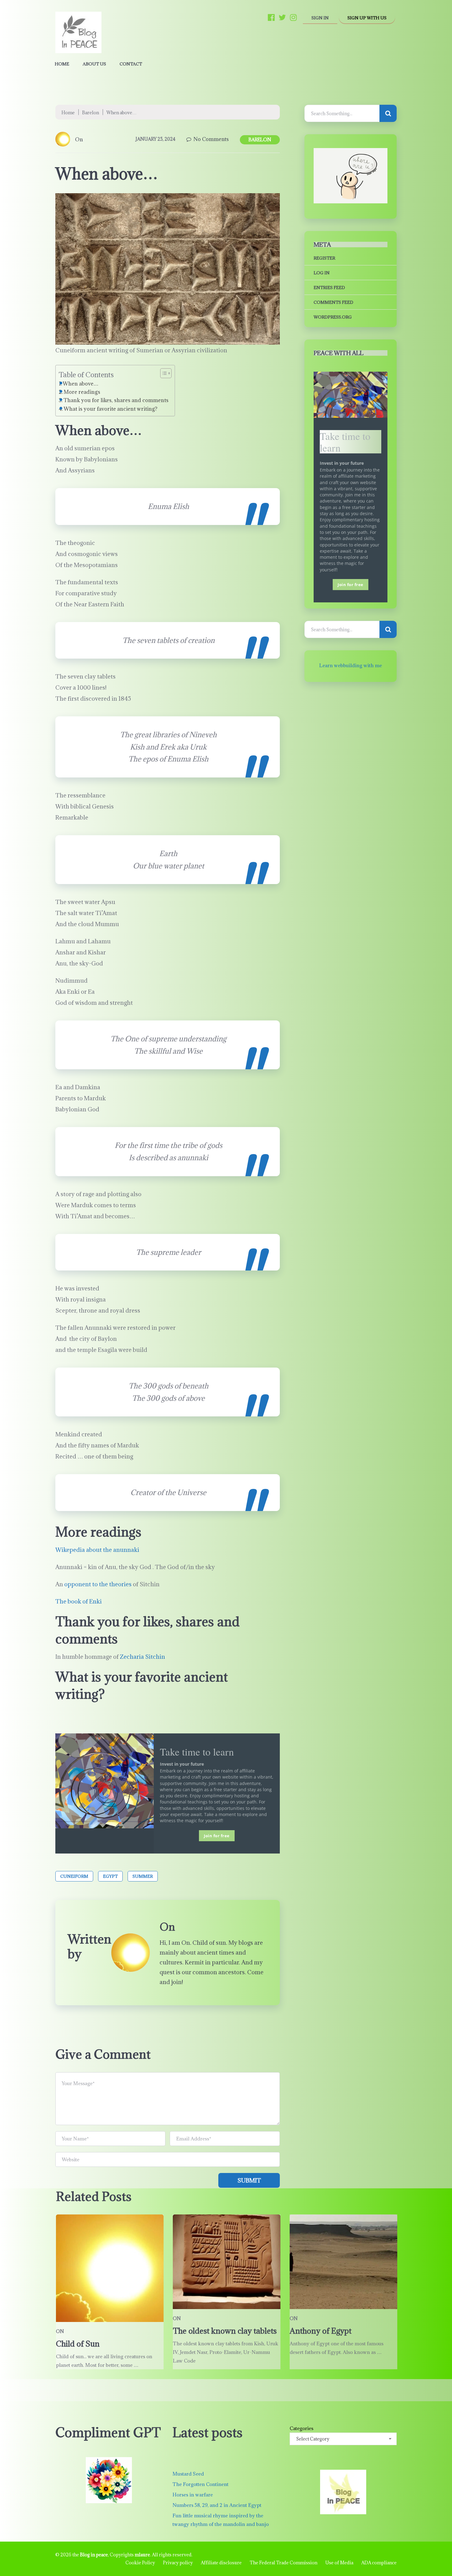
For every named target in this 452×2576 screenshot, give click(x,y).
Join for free (217, 1836)
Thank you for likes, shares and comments (116, 400)
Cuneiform (74, 1876)
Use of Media (339, 2563)
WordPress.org (333, 317)
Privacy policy (178, 2563)
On (79, 139)
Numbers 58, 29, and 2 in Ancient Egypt (217, 2505)
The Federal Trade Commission (283, 2563)
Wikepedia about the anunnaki (97, 1550)
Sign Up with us (367, 18)
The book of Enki (79, 1601)
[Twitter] (282, 17)
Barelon (91, 113)
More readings (82, 392)
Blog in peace (94, 2555)
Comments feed (333, 302)
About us (94, 64)
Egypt (110, 1876)
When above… (81, 384)
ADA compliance (379, 2563)
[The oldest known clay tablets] (227, 2262)
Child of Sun (78, 2344)
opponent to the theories (98, 1584)
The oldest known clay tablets (225, 2331)
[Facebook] (271, 17)
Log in (322, 273)
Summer (143, 1876)
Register (324, 258)
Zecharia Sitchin (143, 1657)
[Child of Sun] (110, 2268)
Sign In (320, 18)
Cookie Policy (140, 2563)
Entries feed (329, 288)
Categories (301, 2428)
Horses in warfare (193, 2495)
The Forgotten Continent (200, 2484)
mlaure (142, 2555)
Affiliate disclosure (221, 2563)
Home (62, 64)
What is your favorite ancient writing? (112, 409)
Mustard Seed (188, 2474)
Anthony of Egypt (321, 2331)
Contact (131, 64)
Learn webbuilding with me (351, 665)
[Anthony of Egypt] (343, 2262)
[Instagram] (293, 17)
